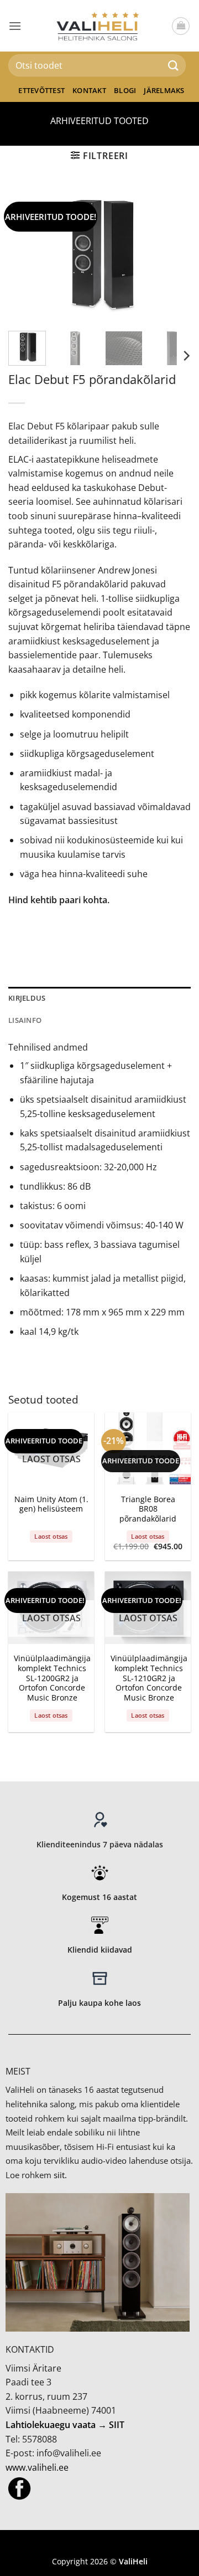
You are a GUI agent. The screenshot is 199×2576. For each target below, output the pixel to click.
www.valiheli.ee (37, 2467)
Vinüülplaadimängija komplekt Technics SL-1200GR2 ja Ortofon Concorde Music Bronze (52, 1678)
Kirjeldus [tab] (27, 998)
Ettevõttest (41, 90)
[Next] (173, 254)
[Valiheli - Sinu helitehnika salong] (100, 25)
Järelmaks (164, 90)
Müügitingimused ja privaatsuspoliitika (99, 2545)
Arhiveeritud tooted (99, 121)
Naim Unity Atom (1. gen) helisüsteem (51, 1504)
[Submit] (174, 65)
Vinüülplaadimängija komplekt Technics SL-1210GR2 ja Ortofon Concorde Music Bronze (149, 1678)
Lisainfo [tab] (25, 1020)
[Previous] (26, 254)
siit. (60, 2175)
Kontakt (89, 90)
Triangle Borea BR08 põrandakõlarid (148, 1509)
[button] (15, 26)
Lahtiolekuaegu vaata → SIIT (65, 2425)
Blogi (125, 90)
